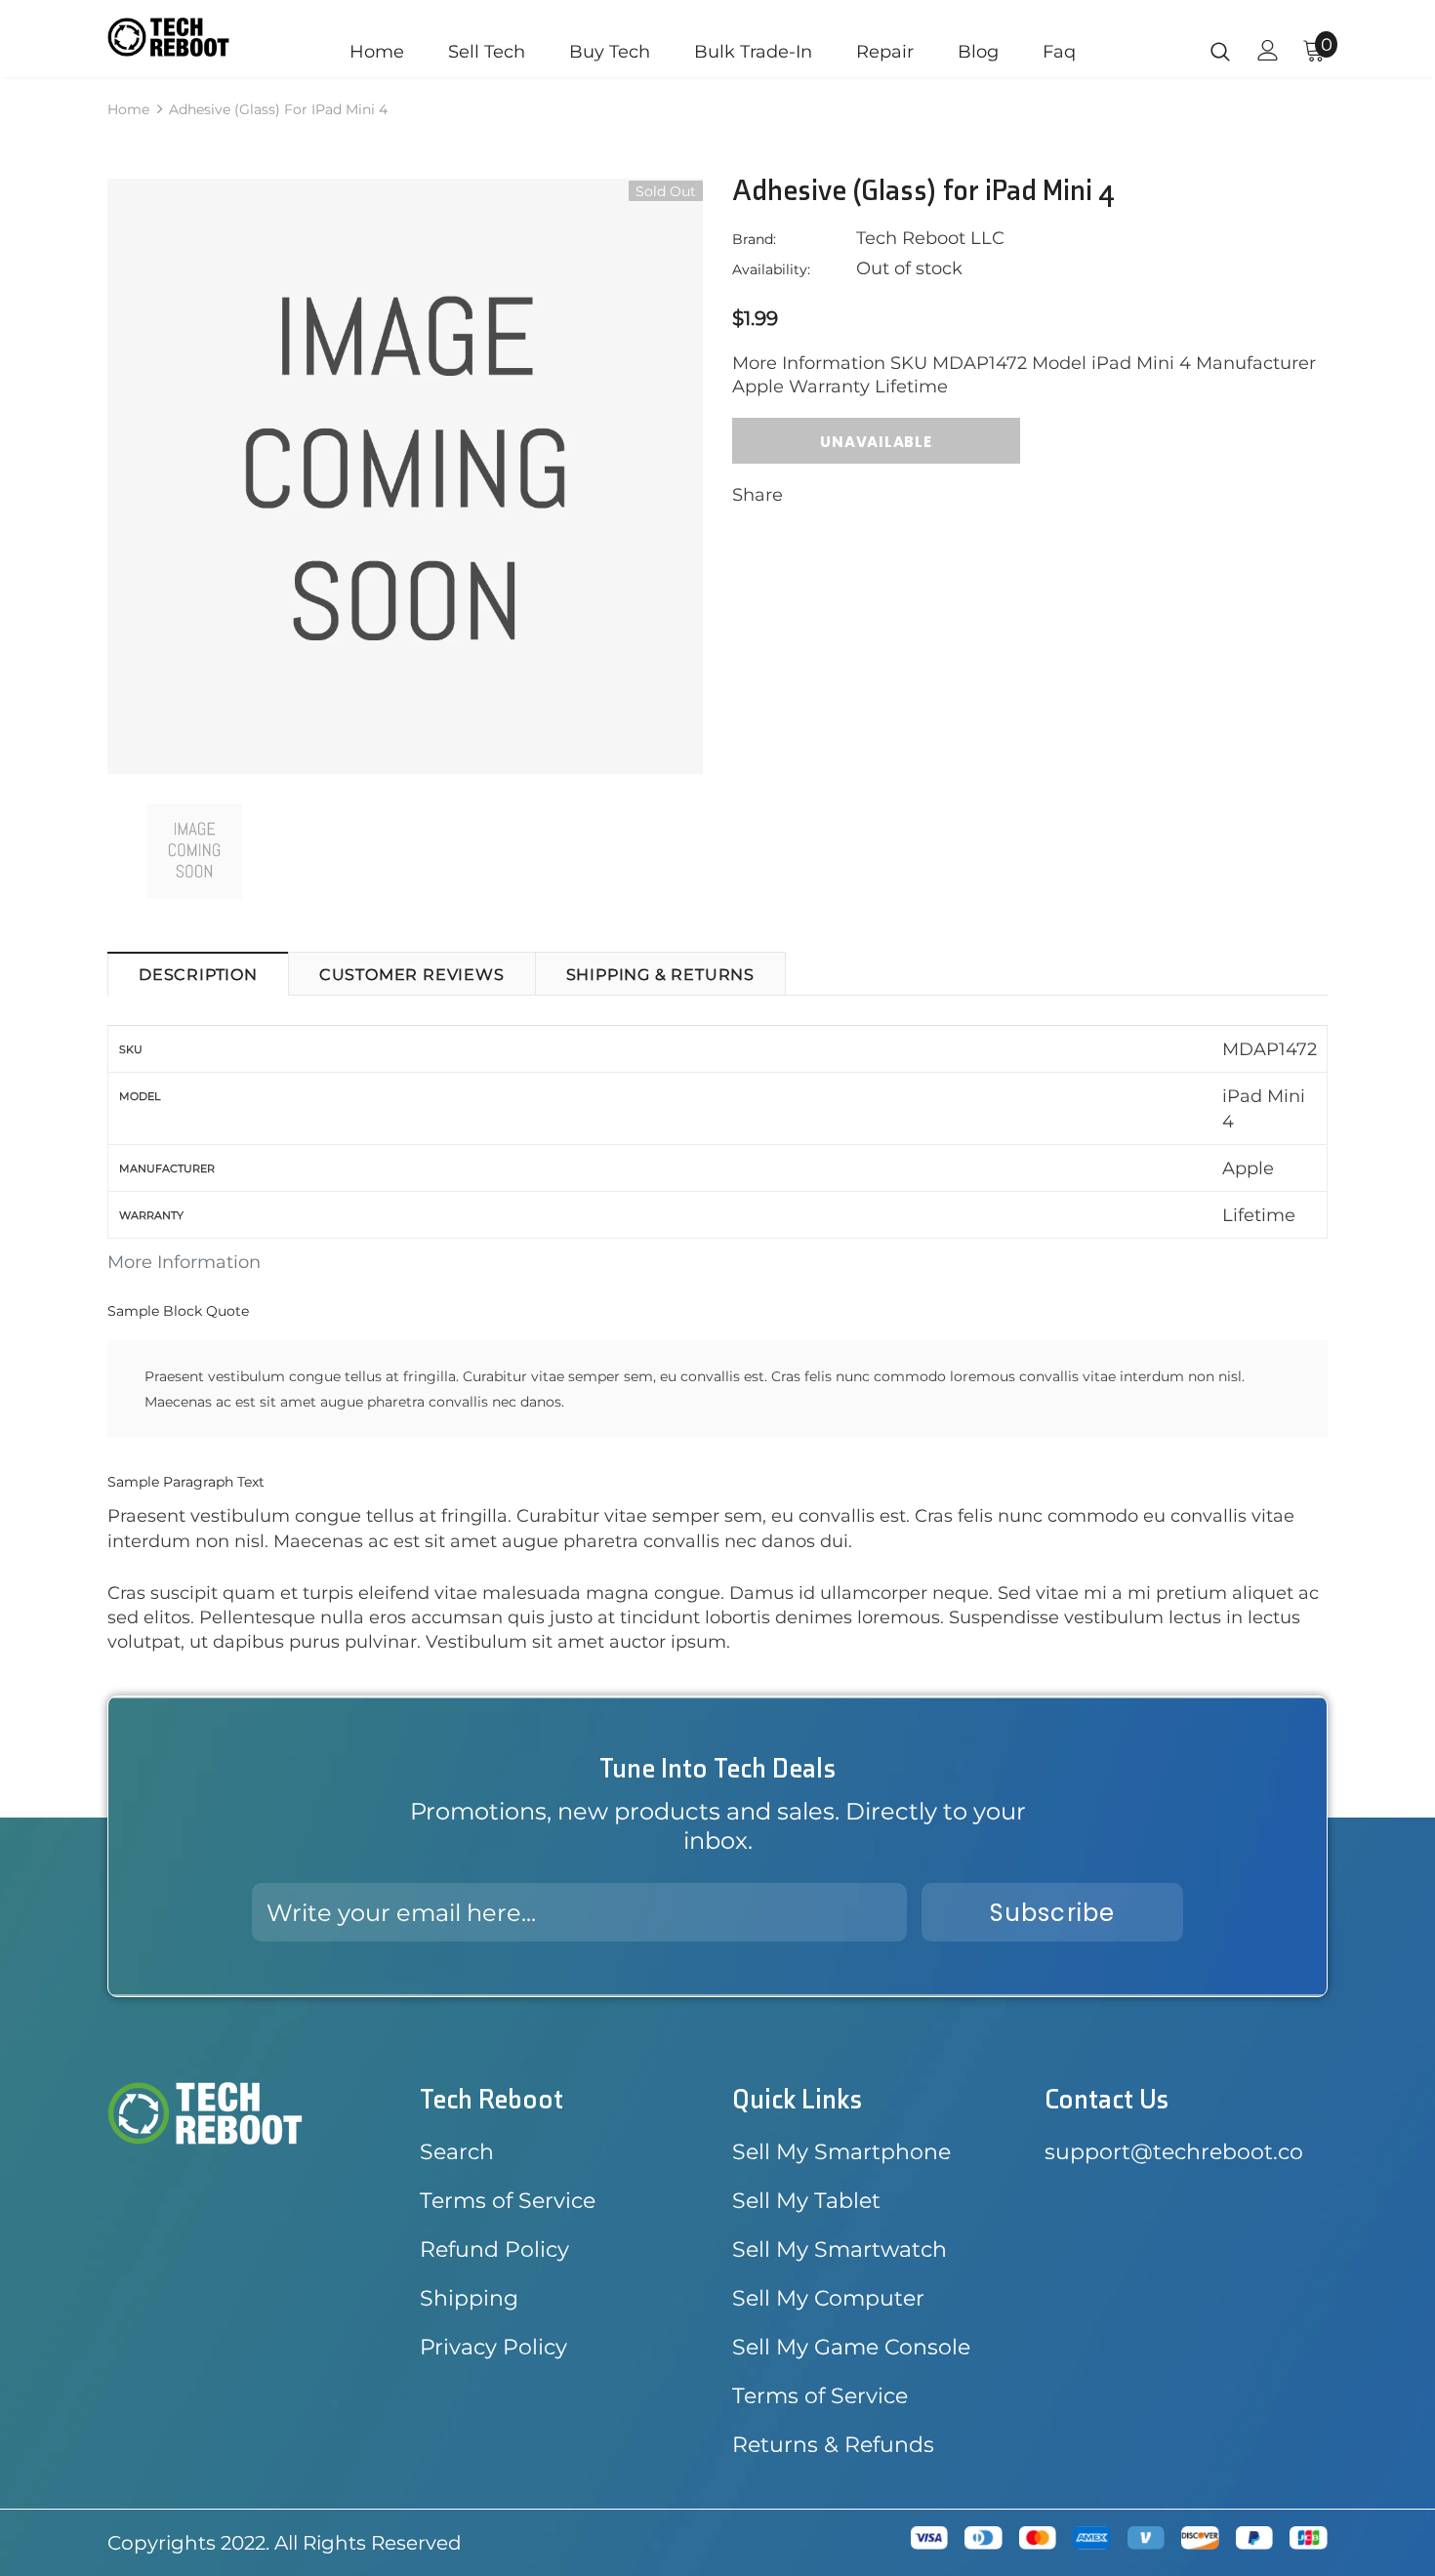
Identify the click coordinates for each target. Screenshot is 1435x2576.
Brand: (754, 239)
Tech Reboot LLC (930, 238)
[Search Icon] (1220, 51)
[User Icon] (1268, 50)
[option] (405, 476)
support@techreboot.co (1174, 2152)
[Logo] (168, 37)
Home (128, 109)
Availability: (771, 269)
